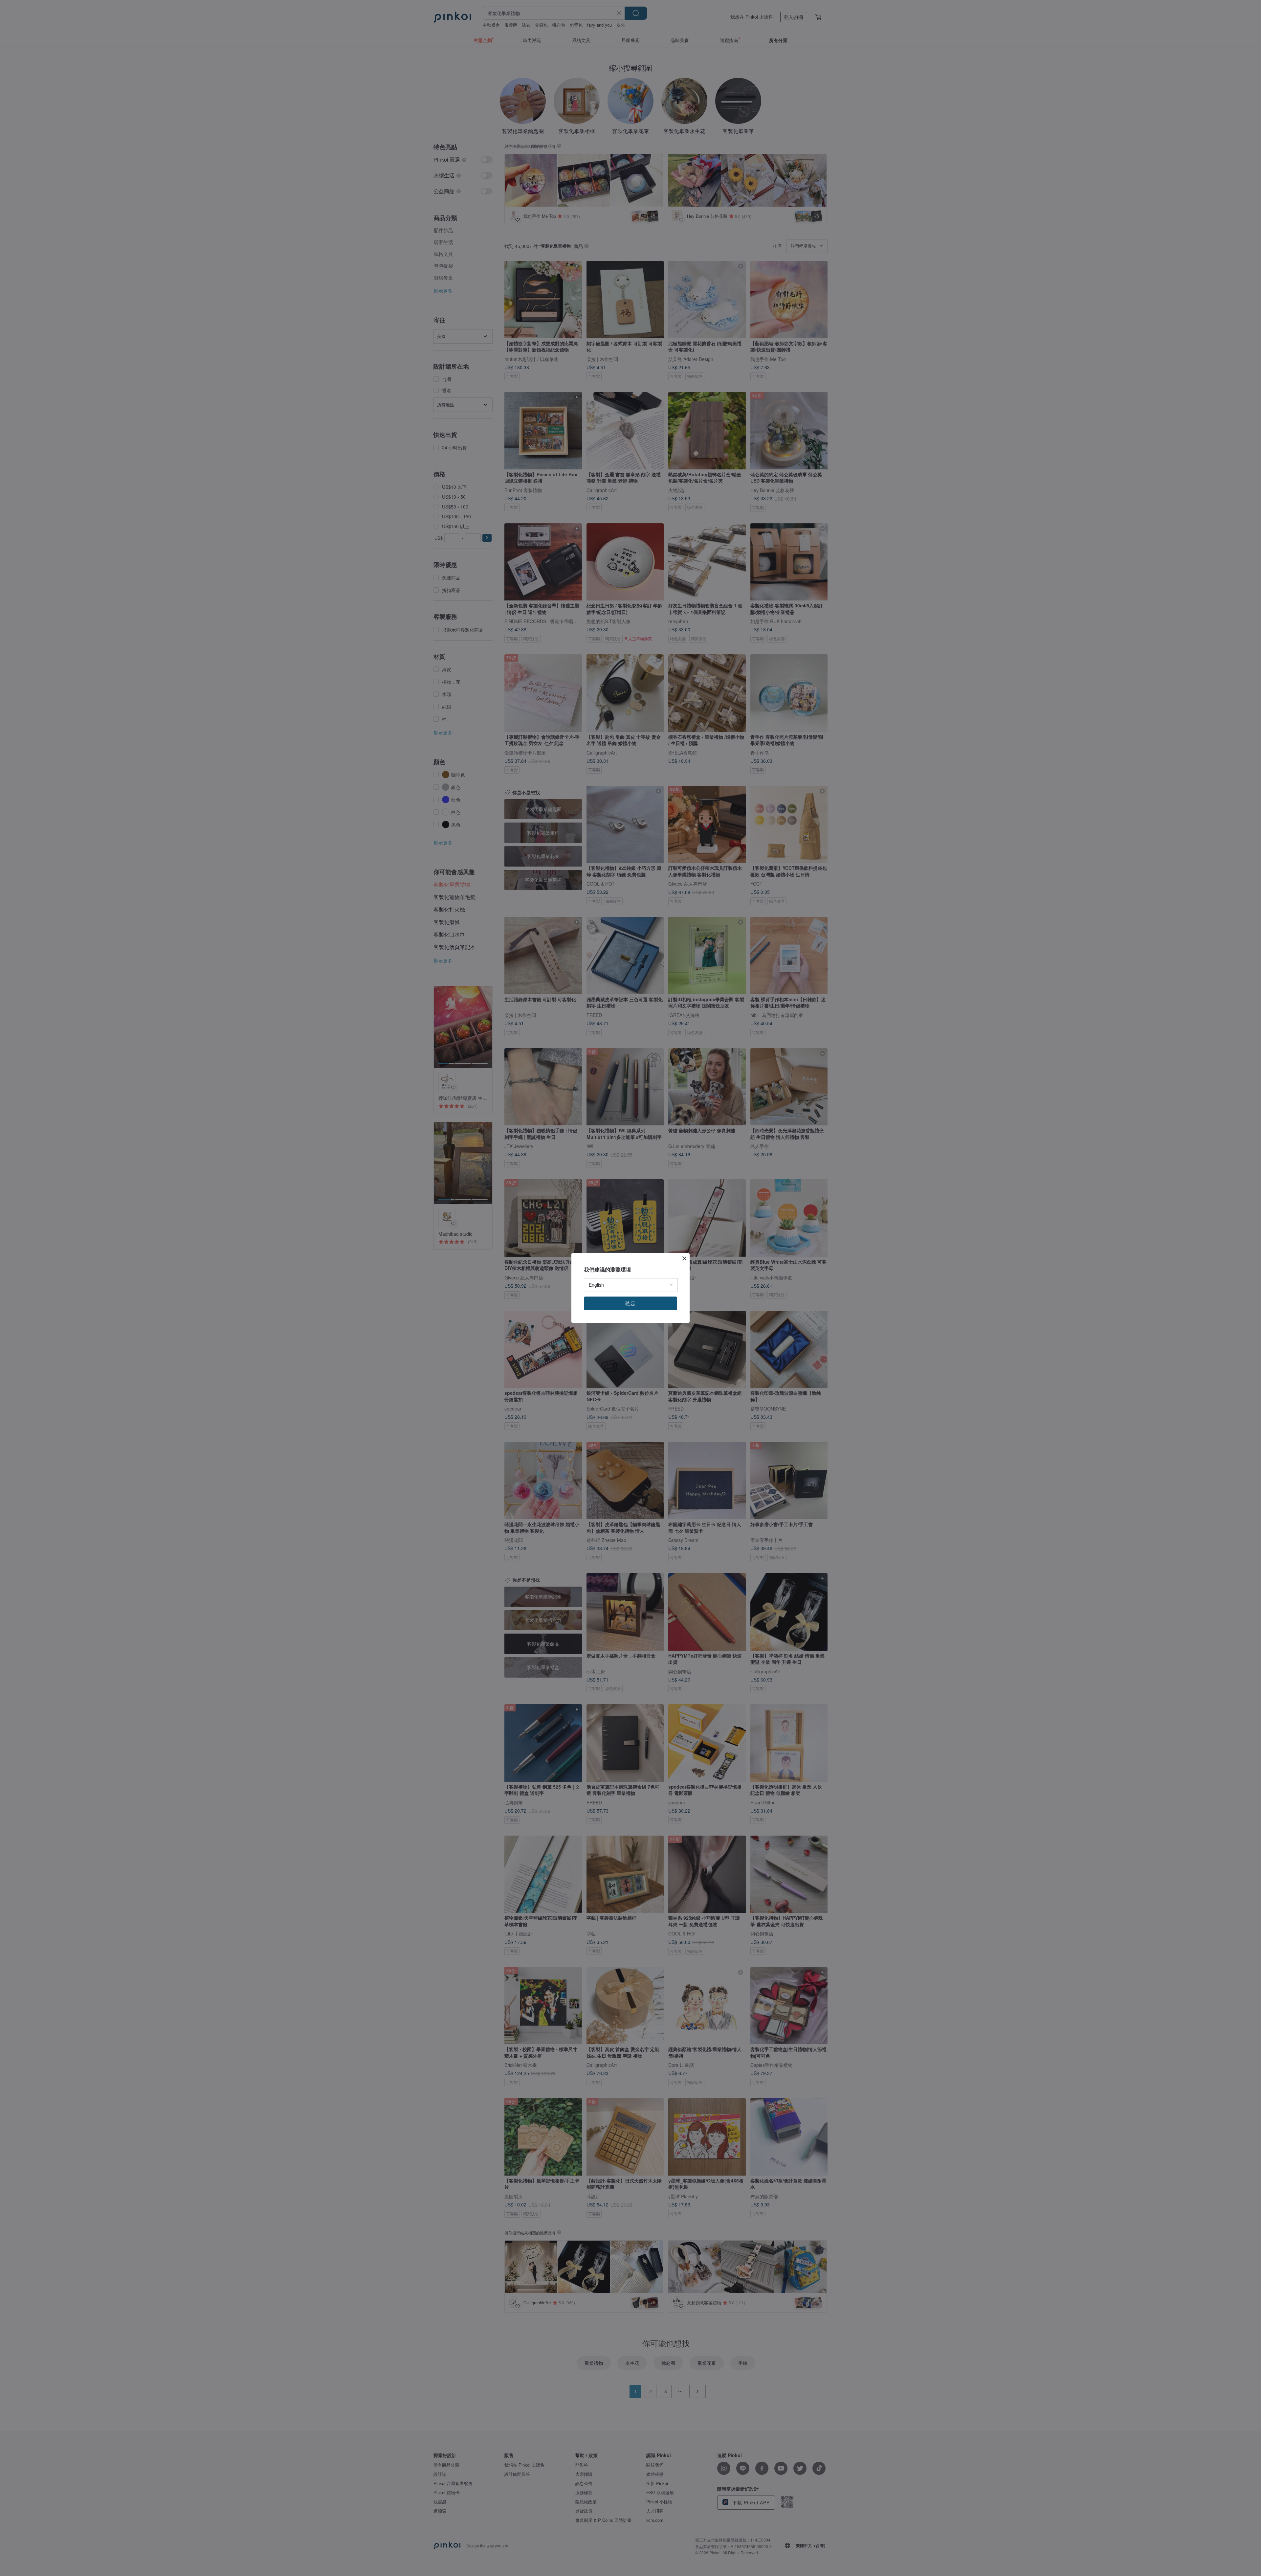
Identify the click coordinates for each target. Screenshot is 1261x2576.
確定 (630, 1303)
